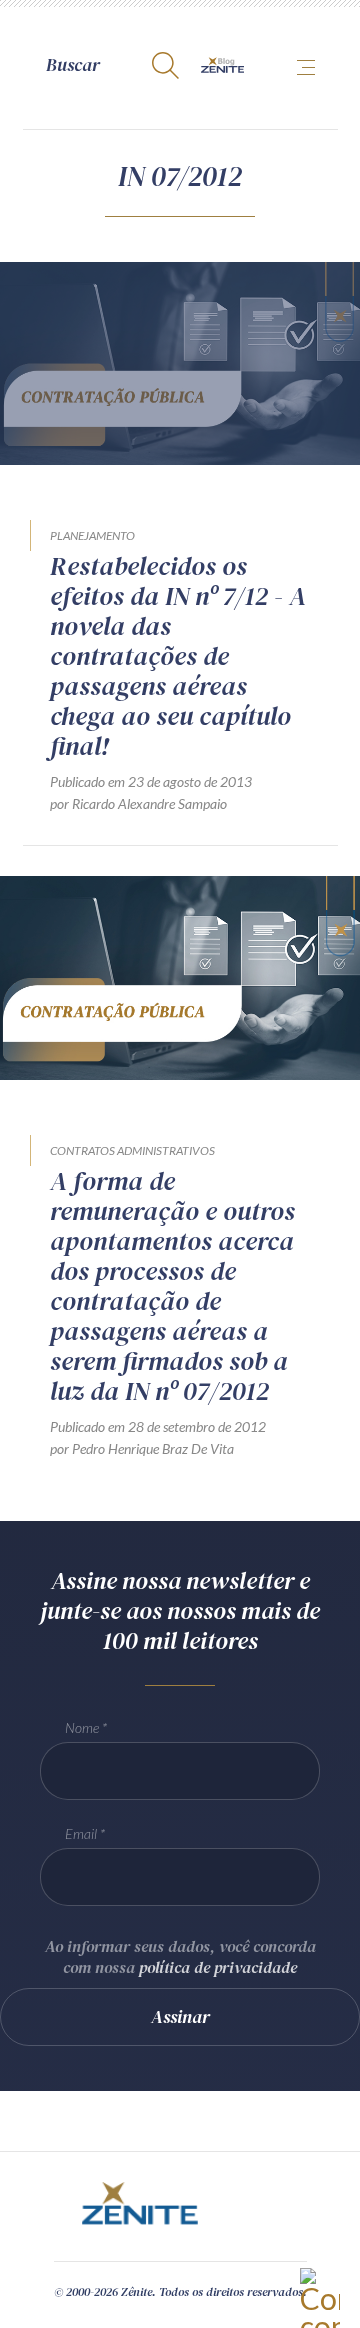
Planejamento (92, 535)
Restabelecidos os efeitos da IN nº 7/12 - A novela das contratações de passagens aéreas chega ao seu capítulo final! (178, 656)
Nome (82, 1727)
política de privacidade (218, 1967)
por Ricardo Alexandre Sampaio (138, 803)
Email (81, 1833)
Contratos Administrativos (132, 1150)
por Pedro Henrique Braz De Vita (142, 1448)
